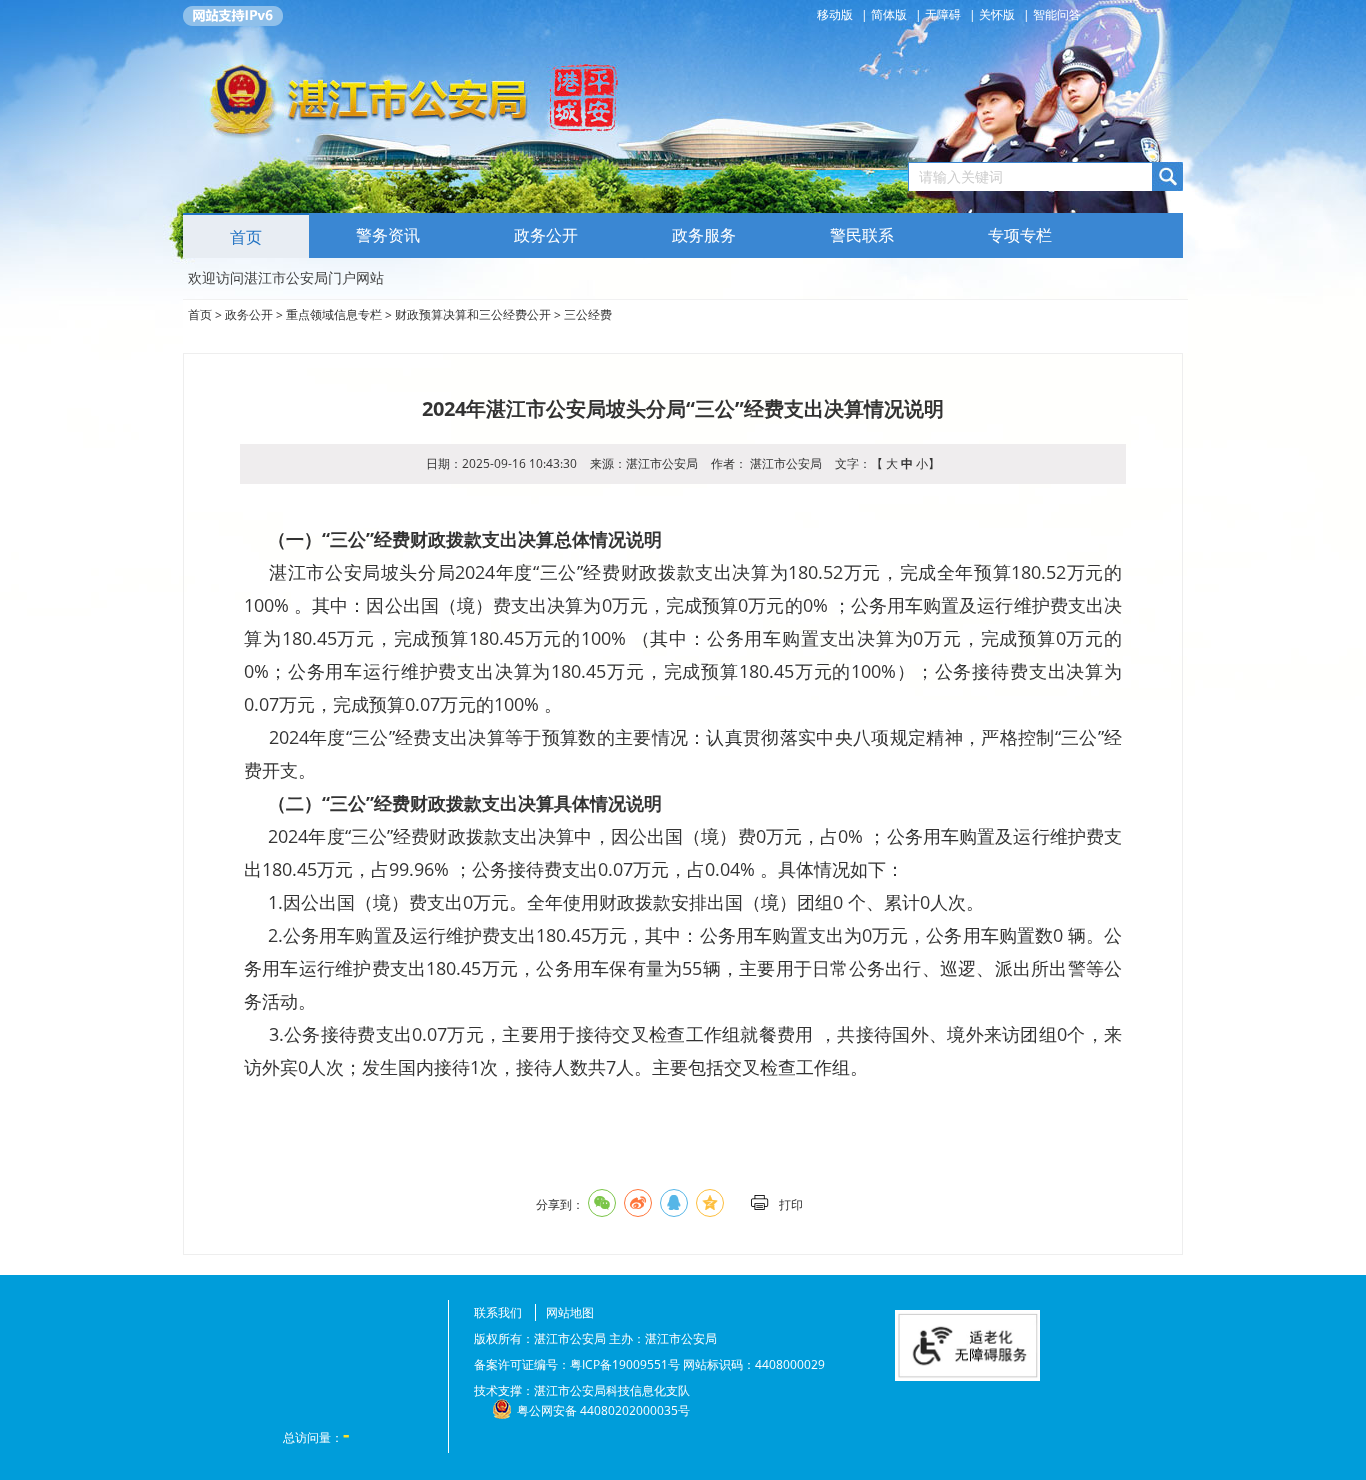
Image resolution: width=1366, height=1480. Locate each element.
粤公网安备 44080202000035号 (603, 1410)
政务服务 (704, 235)
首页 (246, 237)
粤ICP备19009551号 (625, 1364)
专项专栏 (1020, 235)
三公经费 (588, 314)
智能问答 (1057, 14)
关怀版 (997, 14)
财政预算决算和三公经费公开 (473, 314)
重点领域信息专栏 (334, 314)
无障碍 (943, 14)
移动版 (836, 14)
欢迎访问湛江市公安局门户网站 (286, 277)
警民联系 (862, 235)
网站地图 (570, 1312)
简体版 (889, 14)
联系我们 (498, 1312)
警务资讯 (388, 235)
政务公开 (249, 314)
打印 (791, 1204)
